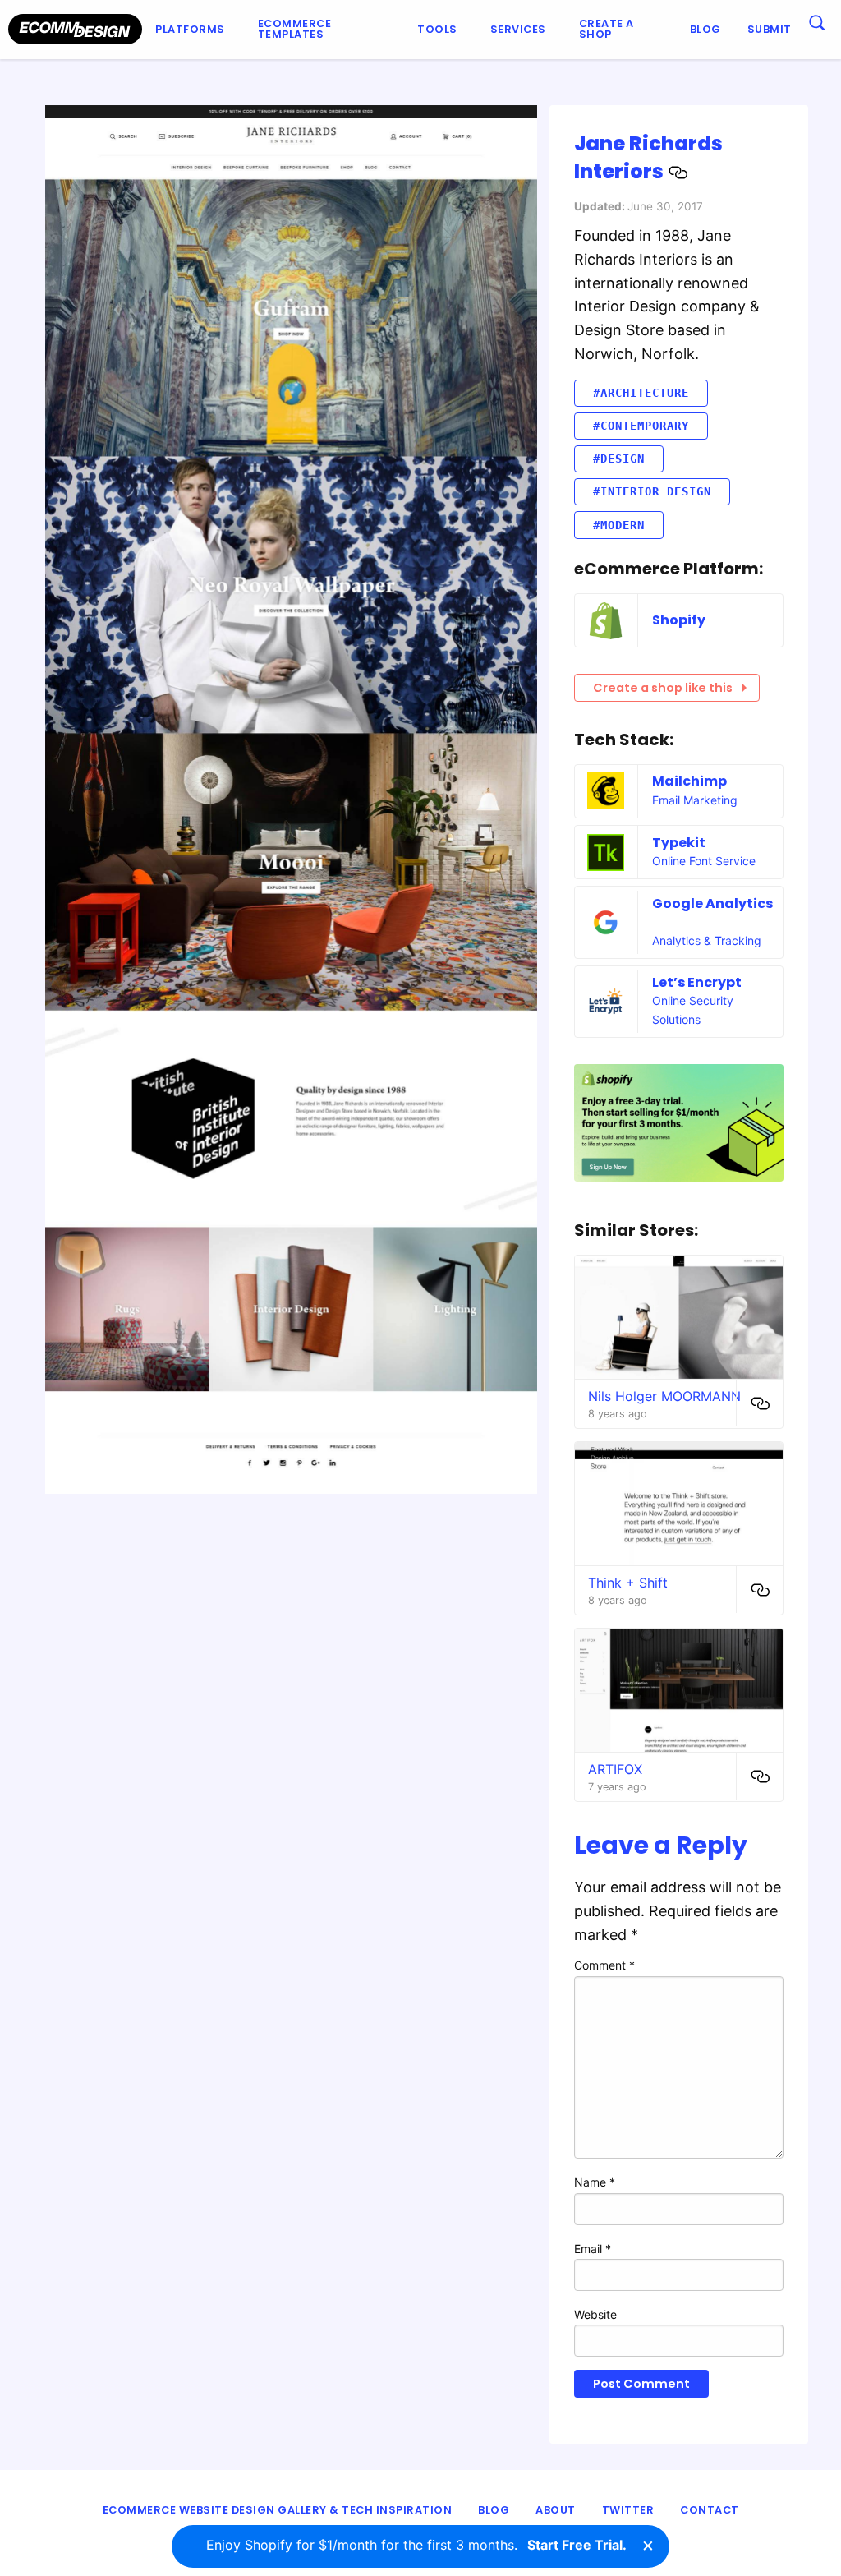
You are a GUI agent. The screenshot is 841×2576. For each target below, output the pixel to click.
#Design (619, 459)
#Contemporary (641, 426)
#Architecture (641, 393)
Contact (710, 2510)
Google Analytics (712, 903)
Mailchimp (689, 781)
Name (595, 2182)
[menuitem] (193, 30)
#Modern (619, 525)
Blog (705, 29)
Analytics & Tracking (707, 940)
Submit (770, 29)
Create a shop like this (663, 688)
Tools (437, 29)
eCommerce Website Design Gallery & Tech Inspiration (278, 2510)
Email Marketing (695, 800)
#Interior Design (652, 491)
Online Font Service (704, 861)
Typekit (679, 843)
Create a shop (607, 29)
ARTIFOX (615, 1769)
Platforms (190, 29)
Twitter (628, 2510)
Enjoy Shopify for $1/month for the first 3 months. (416, 2545)
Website (595, 2314)
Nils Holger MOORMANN (664, 1396)
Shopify (679, 620)
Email (593, 2249)
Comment (604, 1965)
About (556, 2510)
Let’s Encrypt (697, 982)
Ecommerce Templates (295, 29)
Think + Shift (628, 1583)
